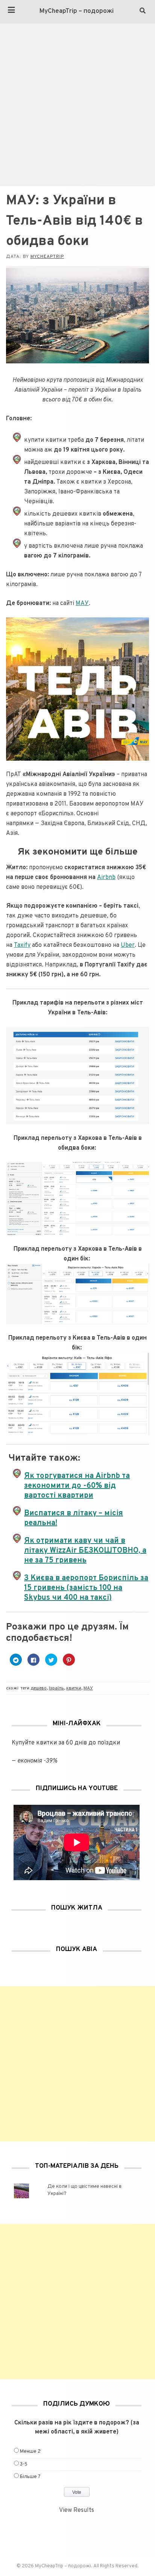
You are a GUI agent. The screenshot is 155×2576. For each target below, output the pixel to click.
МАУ (82, 603)
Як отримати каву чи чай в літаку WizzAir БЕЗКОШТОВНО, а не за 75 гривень (85, 1551)
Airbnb (106, 878)
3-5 (24, 2464)
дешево (39, 1688)
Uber (128, 945)
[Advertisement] (77, 105)
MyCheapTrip (47, 257)
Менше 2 (30, 2452)
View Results (77, 2510)
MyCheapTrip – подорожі (77, 11)
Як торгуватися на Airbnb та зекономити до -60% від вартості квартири (77, 1486)
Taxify (22, 945)
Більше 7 (30, 2477)
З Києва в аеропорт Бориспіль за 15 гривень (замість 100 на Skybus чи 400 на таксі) (86, 1588)
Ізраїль (56, 1688)
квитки (74, 1688)
